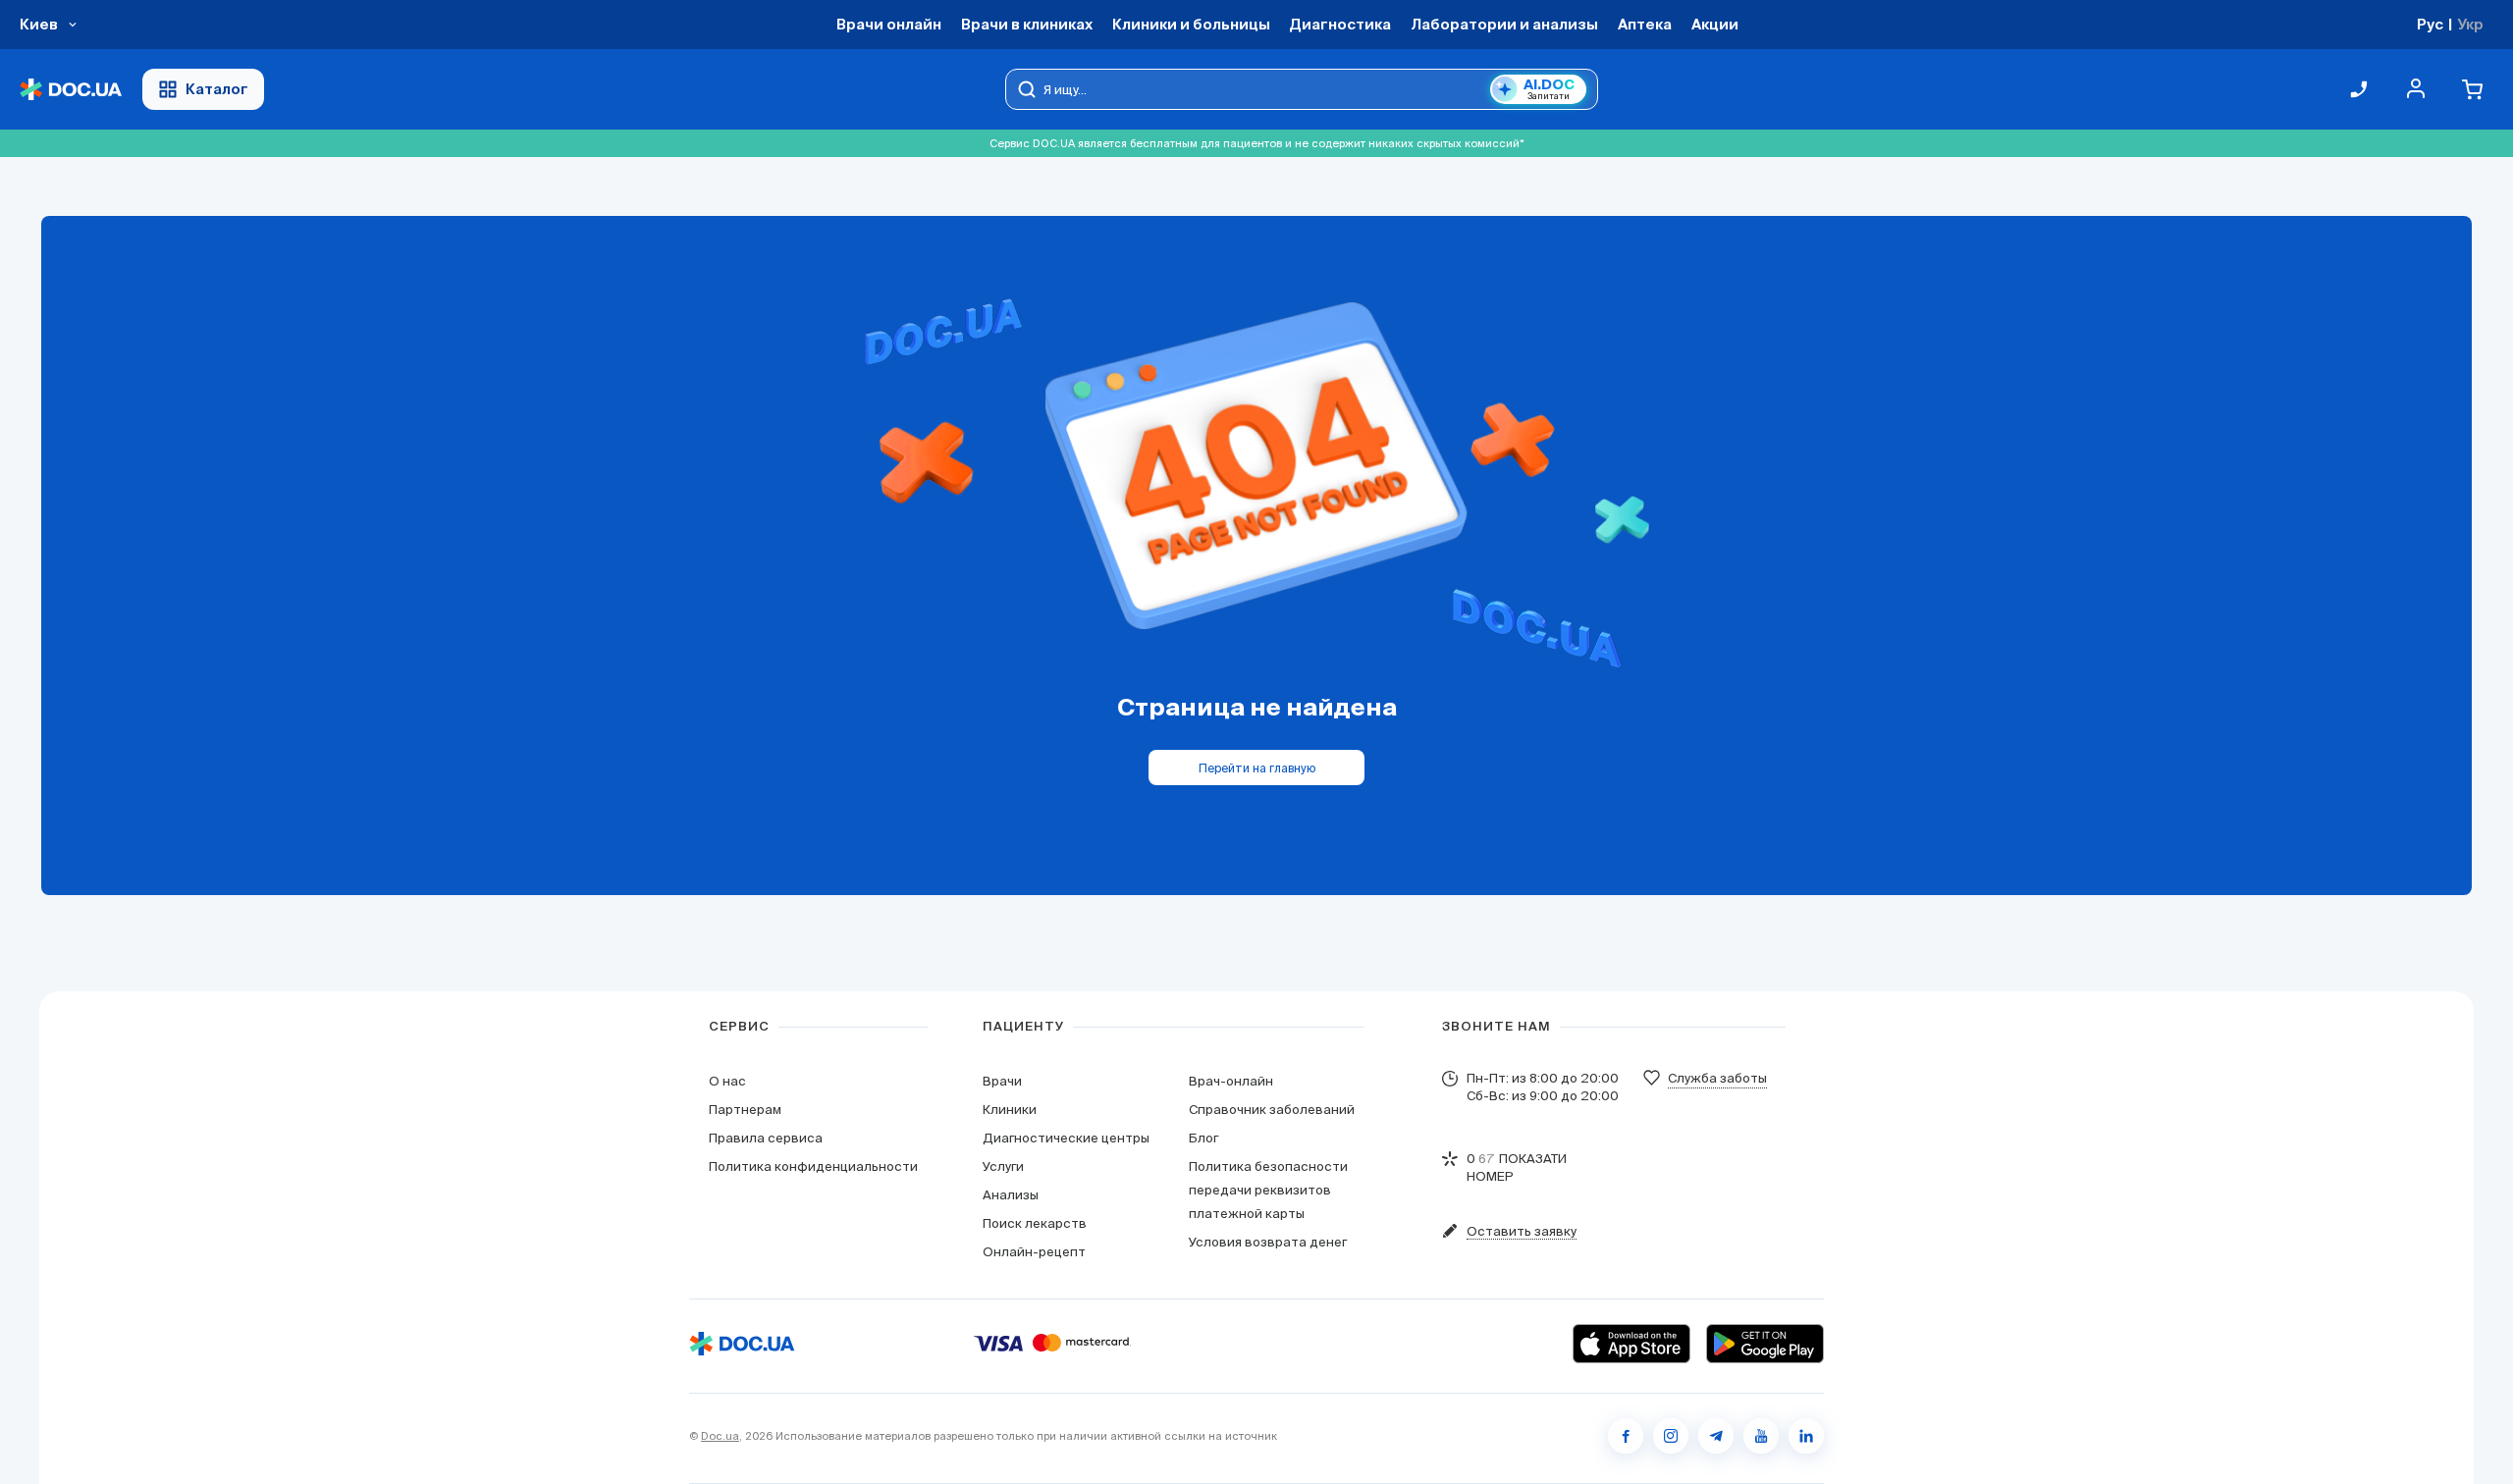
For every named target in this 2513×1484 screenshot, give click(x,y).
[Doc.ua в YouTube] (1761, 1436)
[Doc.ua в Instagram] (1671, 1436)
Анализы (1011, 1195)
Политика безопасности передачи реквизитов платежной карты (1268, 1190)
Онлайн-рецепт (1034, 1252)
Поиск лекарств (1035, 1223)
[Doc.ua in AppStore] (1631, 1344)
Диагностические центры (1066, 1138)
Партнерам (745, 1110)
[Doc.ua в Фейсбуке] (1626, 1436)
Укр (2470, 24)
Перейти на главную (1257, 768)
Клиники (1010, 1110)
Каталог (217, 89)
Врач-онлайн (1231, 1081)
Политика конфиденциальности (813, 1166)
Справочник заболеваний (1272, 1110)
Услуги (1003, 1166)
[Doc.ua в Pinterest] (1806, 1436)
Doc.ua (720, 1436)
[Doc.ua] (71, 90)
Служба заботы (1717, 1078)
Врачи (1002, 1081)
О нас (727, 1081)
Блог (1203, 1138)
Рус (2430, 24)
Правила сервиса (766, 1138)
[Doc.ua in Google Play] (1765, 1344)
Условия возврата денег (1268, 1242)
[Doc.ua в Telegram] (1716, 1436)
